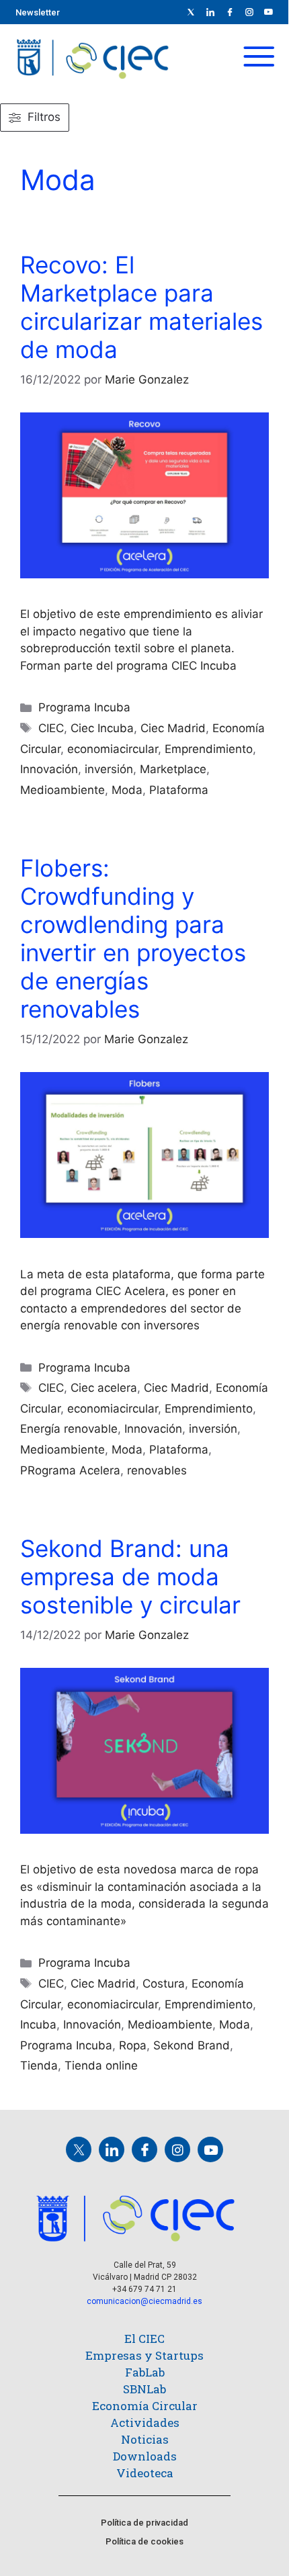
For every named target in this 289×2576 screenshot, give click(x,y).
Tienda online (101, 2066)
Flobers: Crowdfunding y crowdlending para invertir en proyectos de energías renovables (133, 938)
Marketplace (173, 769)
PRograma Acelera (70, 1470)
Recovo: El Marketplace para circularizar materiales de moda (141, 307)
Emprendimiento (209, 749)
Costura (164, 1984)
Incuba (38, 2025)
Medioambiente (63, 790)
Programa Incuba (84, 707)
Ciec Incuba (102, 728)
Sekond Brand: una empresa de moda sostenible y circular (130, 1576)
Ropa (133, 2045)
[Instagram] (177, 2149)
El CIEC (144, 2339)
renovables (157, 1470)
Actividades (145, 2423)
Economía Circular (145, 2406)
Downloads (145, 2456)
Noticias (145, 2439)
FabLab (145, 2372)
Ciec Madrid (173, 728)
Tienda (39, 2066)
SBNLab (144, 2389)
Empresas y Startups (144, 2355)
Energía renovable (69, 1429)
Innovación (49, 769)
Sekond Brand (192, 2045)
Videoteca (145, 2473)
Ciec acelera (104, 1388)
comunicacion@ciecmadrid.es (144, 2301)
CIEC (51, 728)
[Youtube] (269, 12)
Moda (127, 790)
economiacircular (113, 749)
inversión (109, 769)
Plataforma (179, 790)
